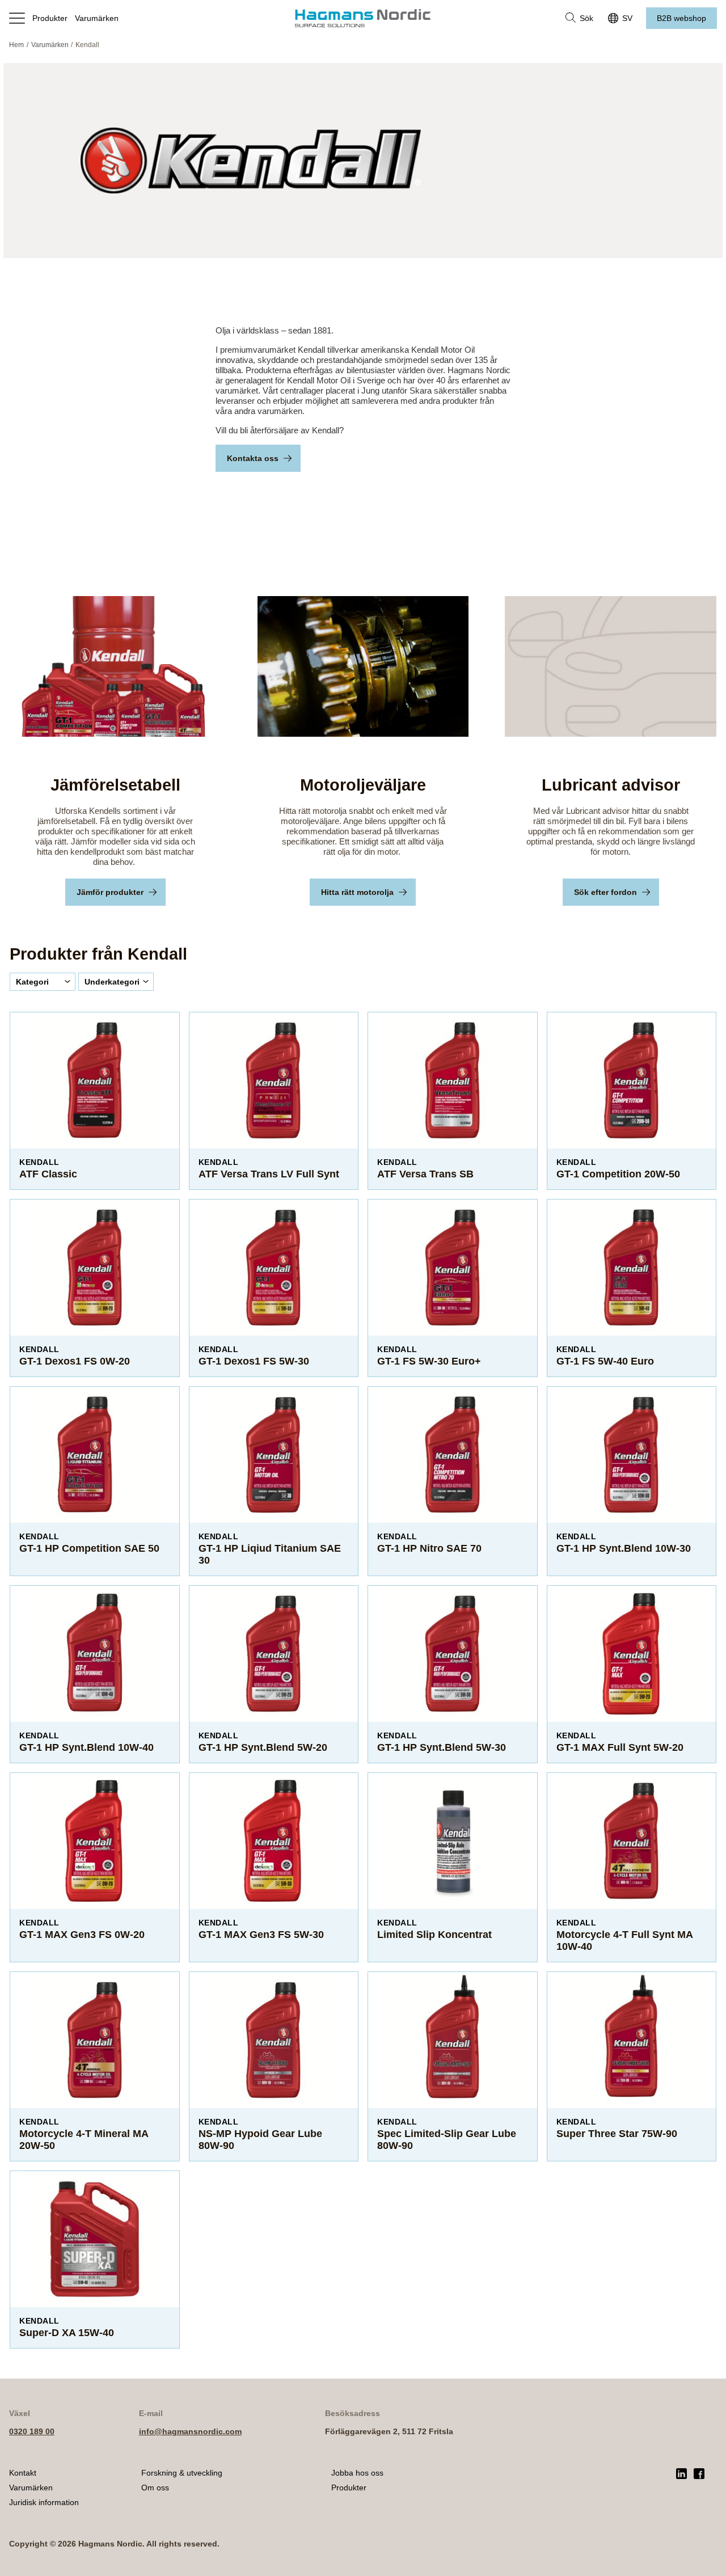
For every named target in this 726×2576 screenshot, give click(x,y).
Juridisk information (44, 2502)
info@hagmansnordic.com (190, 2431)
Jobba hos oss (357, 2473)
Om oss (155, 2488)
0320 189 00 (32, 2431)
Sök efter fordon (605, 892)
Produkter (50, 18)
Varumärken (97, 18)
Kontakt (23, 2473)
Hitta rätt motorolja (357, 892)
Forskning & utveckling (182, 2473)
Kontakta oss (253, 458)
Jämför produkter (110, 892)
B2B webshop (681, 18)
